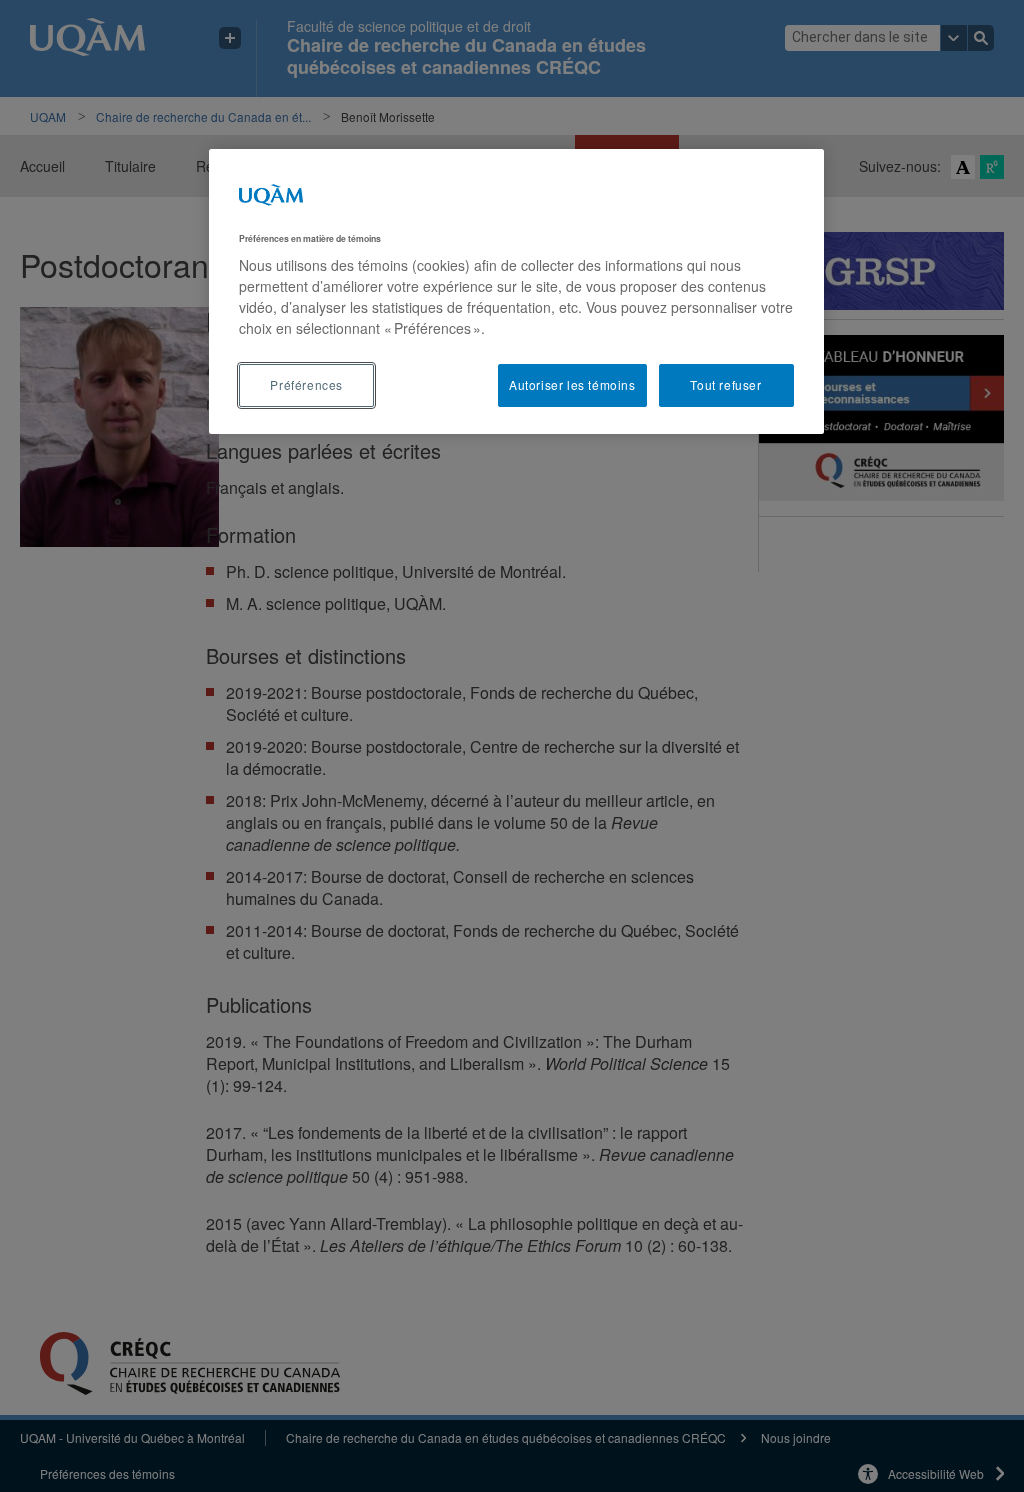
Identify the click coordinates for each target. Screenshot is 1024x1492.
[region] (516, 291)
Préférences (306, 384)
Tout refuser (725, 384)
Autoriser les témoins (572, 384)
